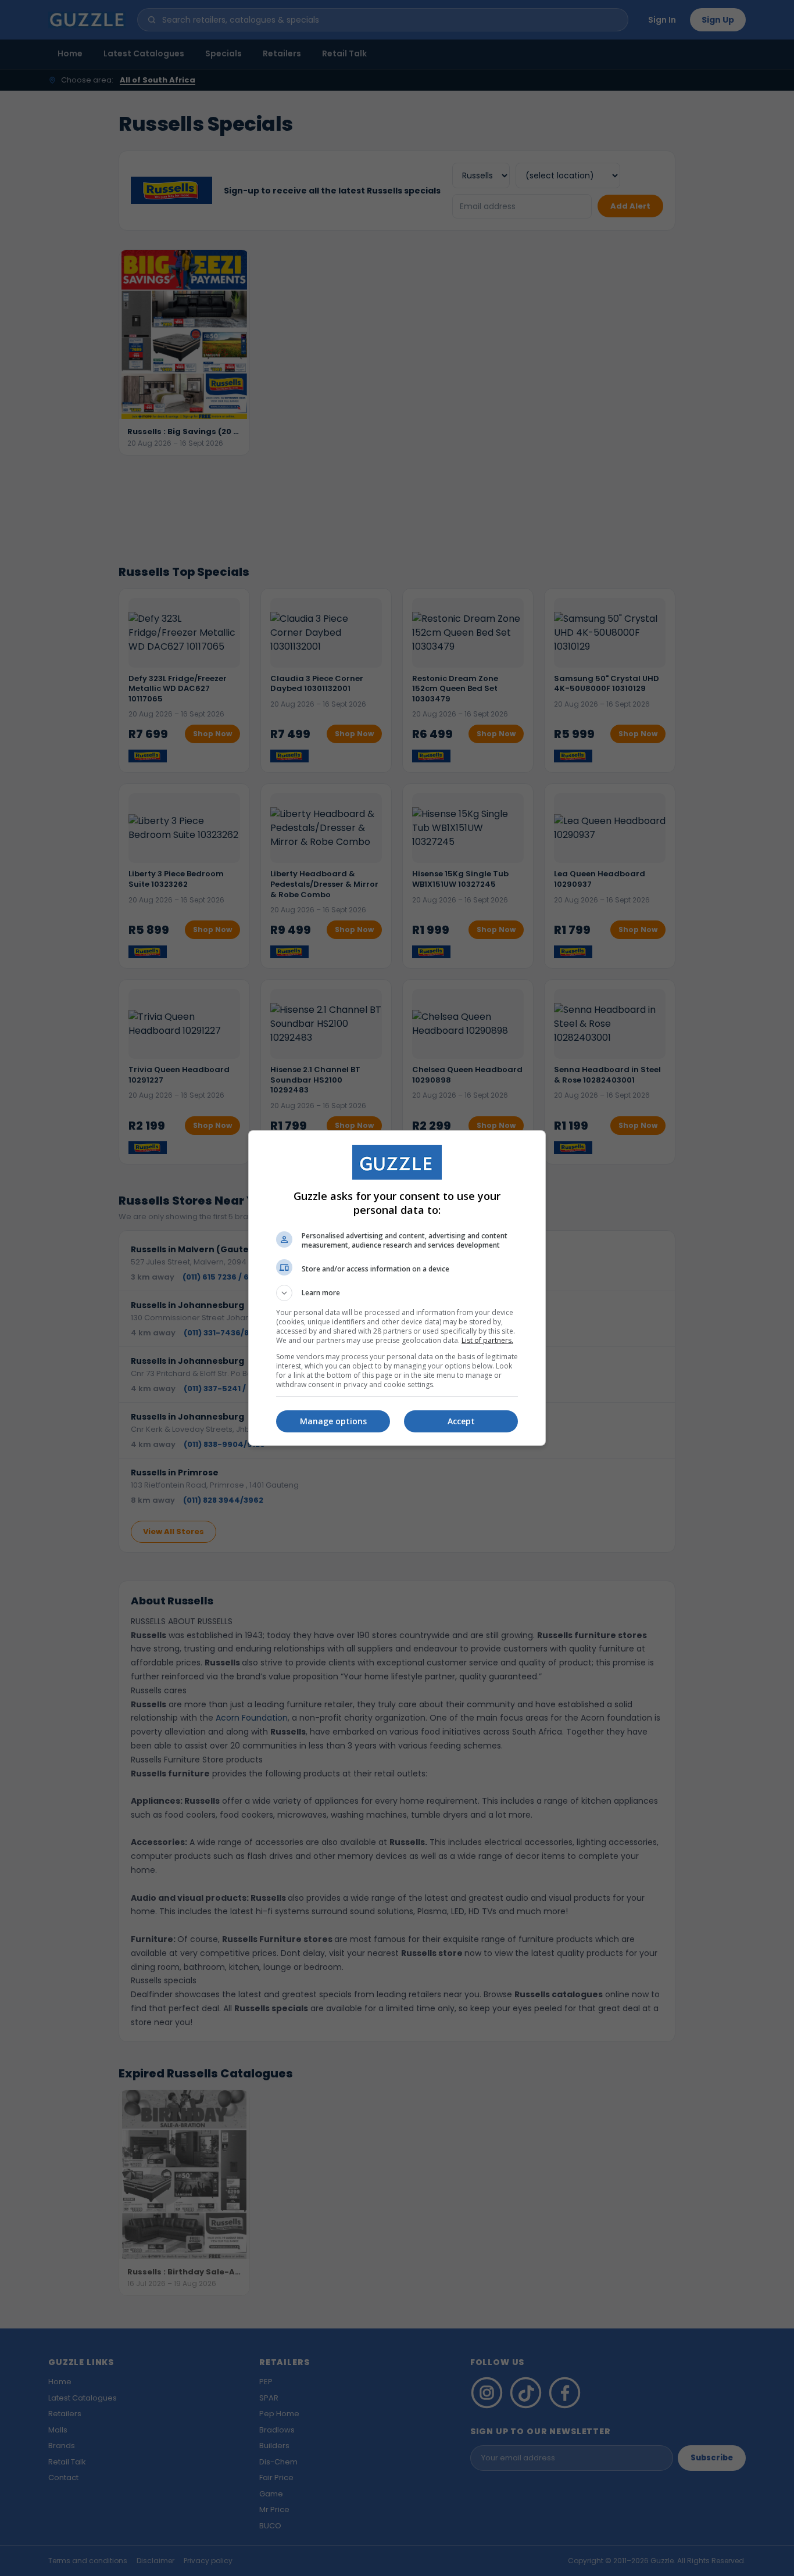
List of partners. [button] (487, 1340)
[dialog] (397, 1288)
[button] (397, 1293)
